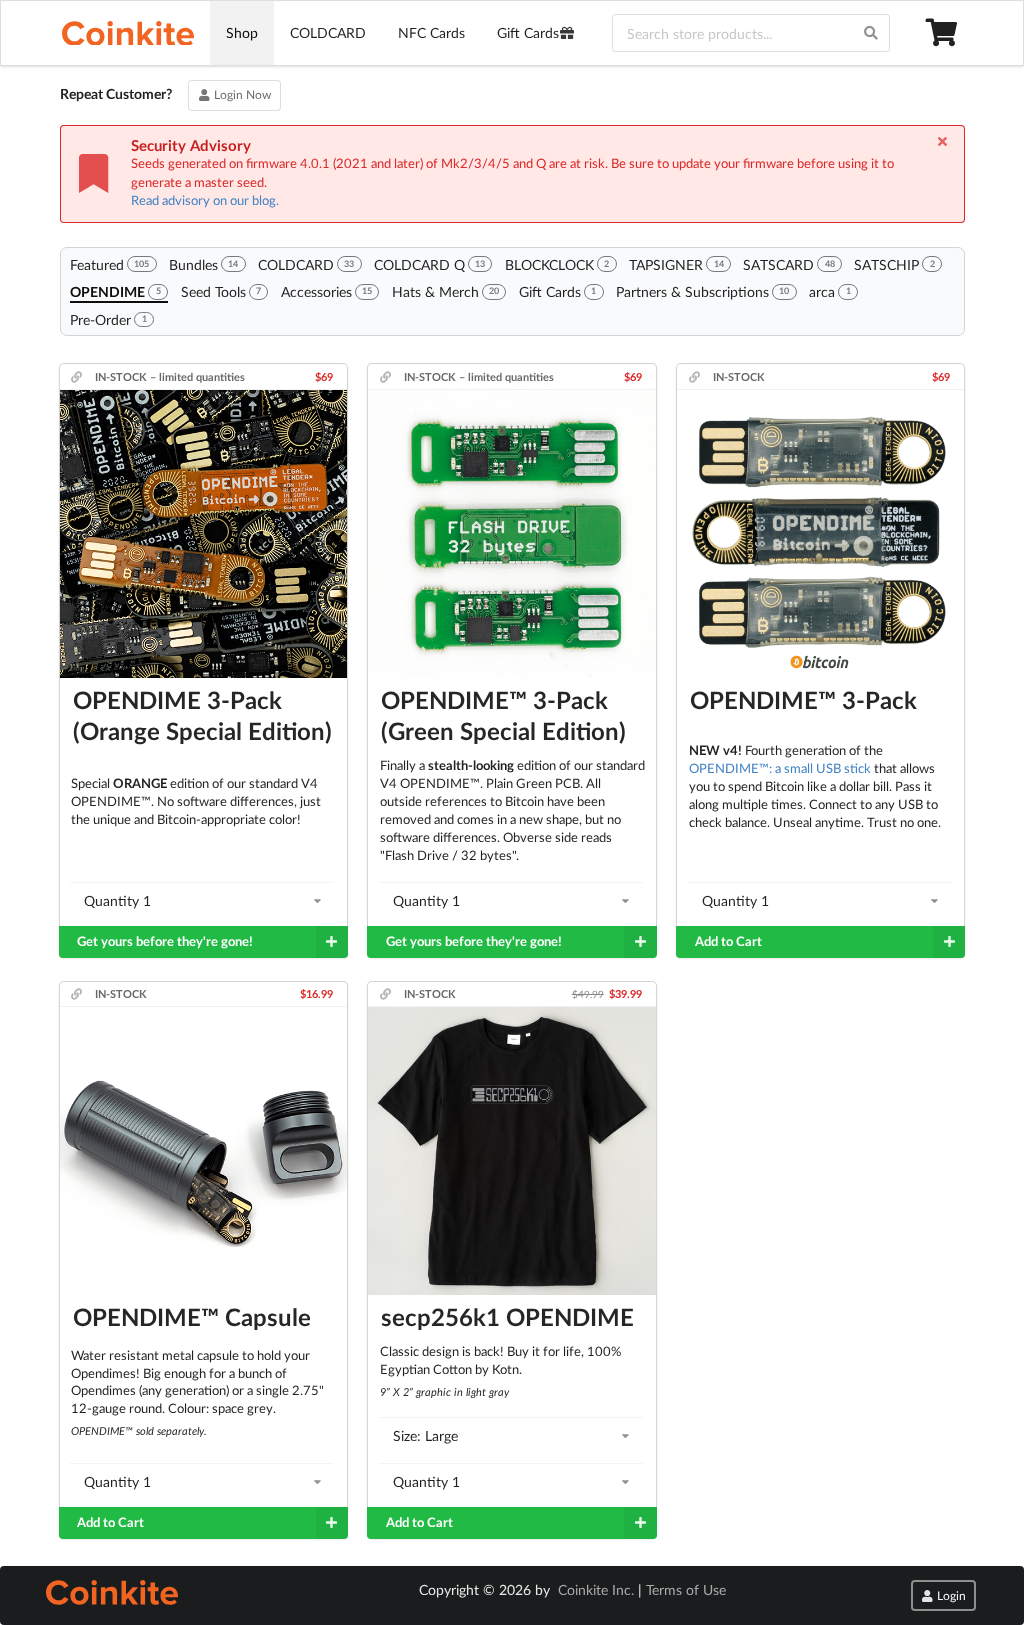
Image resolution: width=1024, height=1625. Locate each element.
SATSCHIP (894, 264)
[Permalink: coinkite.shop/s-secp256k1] (387, 993)
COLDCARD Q (429, 264)
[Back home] (128, 33)
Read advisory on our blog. (205, 200)
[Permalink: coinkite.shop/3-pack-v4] (696, 376)
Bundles (203, 264)
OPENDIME (115, 291)
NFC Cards (431, 32)
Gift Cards (528, 32)
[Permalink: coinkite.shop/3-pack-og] (78, 376)
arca (829, 291)
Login (950, 1595)
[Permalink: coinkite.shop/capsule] (78, 993)
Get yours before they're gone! (165, 941)
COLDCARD (328, 32)
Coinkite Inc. (596, 1589)
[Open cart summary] (944, 33)
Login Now (241, 94)
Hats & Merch (445, 291)
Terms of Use (686, 1589)
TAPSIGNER (676, 264)
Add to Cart (728, 941)
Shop (242, 32)
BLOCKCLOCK (557, 264)
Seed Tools (221, 291)
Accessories (326, 291)
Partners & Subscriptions (702, 291)
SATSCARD (788, 264)
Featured (109, 264)
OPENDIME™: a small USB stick (780, 768)
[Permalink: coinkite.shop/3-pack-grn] (387, 376)
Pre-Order (108, 319)
